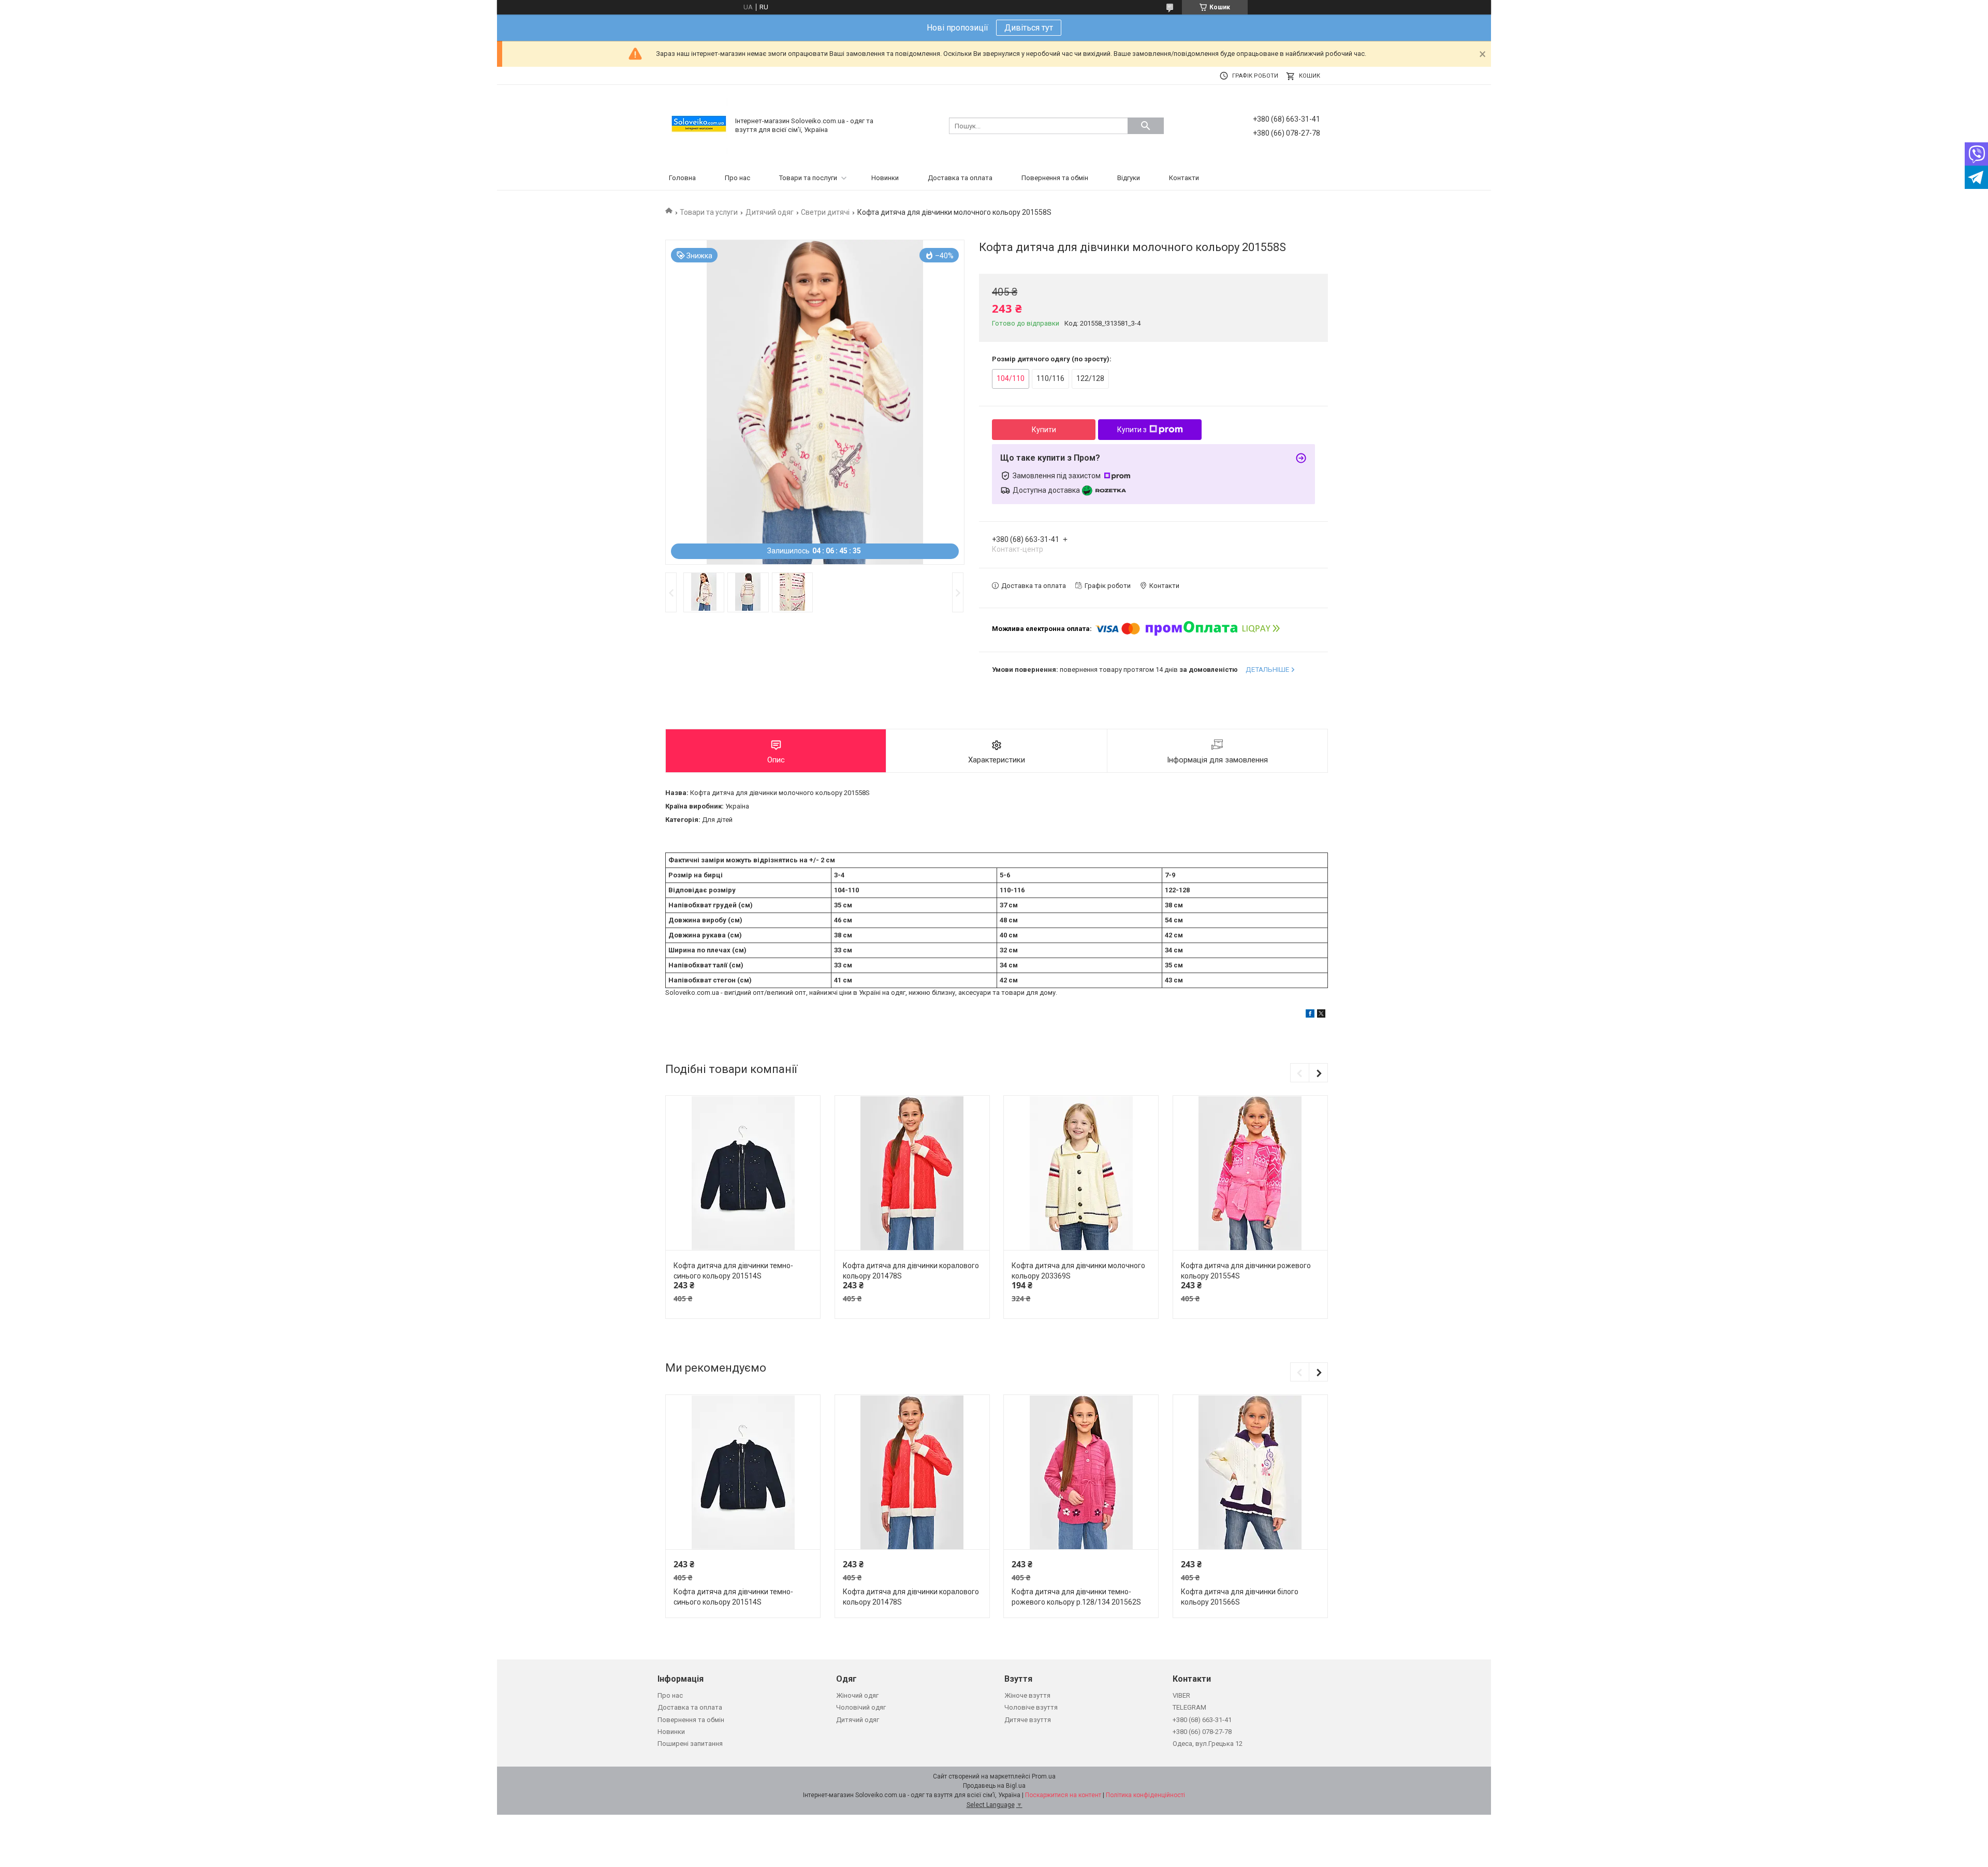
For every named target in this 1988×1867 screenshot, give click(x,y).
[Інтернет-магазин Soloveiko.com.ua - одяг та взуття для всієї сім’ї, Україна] (699, 125)
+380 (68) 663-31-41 (1202, 1720)
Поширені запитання (690, 1744)
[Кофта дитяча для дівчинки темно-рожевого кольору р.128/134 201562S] (1081, 1472)
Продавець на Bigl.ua (994, 1786)
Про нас (737, 178)
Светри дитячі (825, 212)
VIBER (1181, 1695)
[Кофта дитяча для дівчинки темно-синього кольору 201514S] (743, 1173)
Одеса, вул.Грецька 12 (1208, 1744)
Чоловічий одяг (861, 1707)
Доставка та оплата (960, 178)
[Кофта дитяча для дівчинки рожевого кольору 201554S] (1250, 1173)
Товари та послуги (808, 178)
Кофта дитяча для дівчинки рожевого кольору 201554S (1246, 1271)
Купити (1044, 430)
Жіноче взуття (1027, 1695)
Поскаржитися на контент (1063, 1795)
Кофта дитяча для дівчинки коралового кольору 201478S (911, 1271)
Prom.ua (1044, 1776)
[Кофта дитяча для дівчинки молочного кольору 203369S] (1081, 1173)
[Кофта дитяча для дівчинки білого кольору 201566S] (1250, 1472)
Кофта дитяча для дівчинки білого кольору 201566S (1240, 1597)
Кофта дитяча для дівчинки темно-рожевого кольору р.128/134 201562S (1076, 1597)
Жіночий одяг (857, 1695)
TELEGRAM (1189, 1707)
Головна (682, 178)
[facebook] (1310, 1015)
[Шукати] (1146, 126)
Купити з (1132, 430)
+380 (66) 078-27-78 (1202, 1732)
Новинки (885, 178)
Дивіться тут (1029, 28)
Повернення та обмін (1055, 178)
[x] (1321, 1015)
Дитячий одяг (770, 212)
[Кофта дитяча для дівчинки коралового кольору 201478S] (912, 1173)
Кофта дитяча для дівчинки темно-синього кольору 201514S (733, 1271)
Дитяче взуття (1028, 1720)
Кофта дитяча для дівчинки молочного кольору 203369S (1078, 1271)
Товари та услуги (709, 212)
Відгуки (1129, 178)
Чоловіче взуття (1031, 1707)
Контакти (1184, 178)
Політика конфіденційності (1145, 1795)
